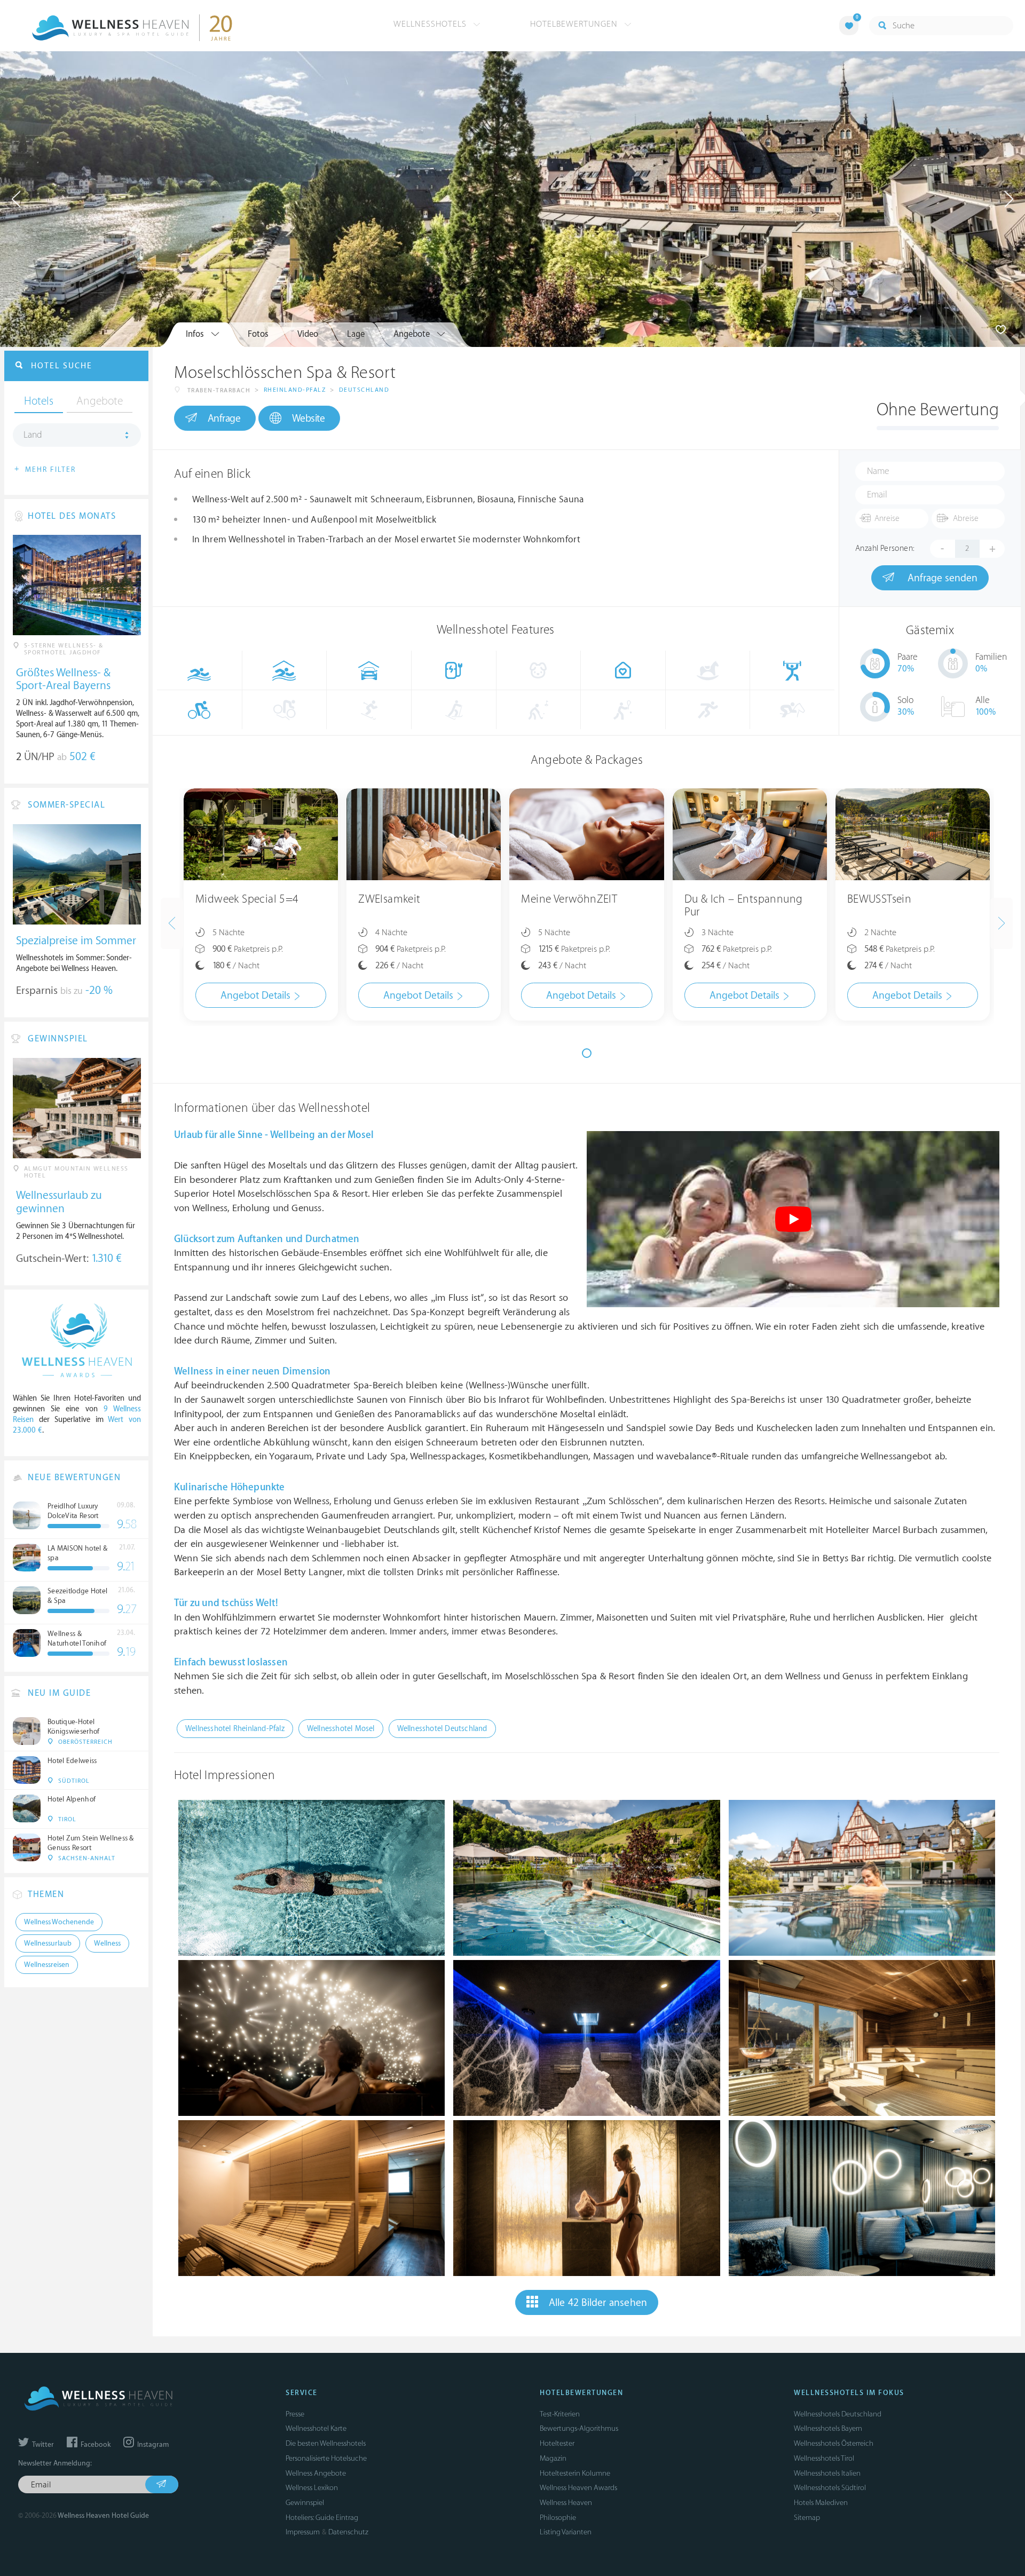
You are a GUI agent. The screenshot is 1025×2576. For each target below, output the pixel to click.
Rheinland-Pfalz (295, 390)
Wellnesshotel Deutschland (442, 1729)
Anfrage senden (941, 578)
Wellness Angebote (316, 2473)
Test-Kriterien (560, 2414)
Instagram (152, 2445)
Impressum (303, 2532)
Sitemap (807, 2518)
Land (33, 435)
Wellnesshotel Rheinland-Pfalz (235, 1729)
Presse (295, 2414)
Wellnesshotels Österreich (834, 2443)
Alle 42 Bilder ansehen (598, 2303)
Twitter (42, 2445)
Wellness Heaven (566, 2503)
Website (309, 418)
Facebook (95, 2445)
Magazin (553, 2458)
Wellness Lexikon (312, 2488)
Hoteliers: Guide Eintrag (322, 2518)
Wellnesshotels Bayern (828, 2428)
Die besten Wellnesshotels (326, 2443)
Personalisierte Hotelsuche (326, 2458)
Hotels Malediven (821, 2503)
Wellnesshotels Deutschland (838, 2414)
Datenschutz (348, 2532)
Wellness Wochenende (59, 1922)
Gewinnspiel (305, 2503)
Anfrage (224, 418)
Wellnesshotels (431, 24)
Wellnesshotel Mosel (341, 1729)
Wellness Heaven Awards (578, 2488)
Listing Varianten (566, 2532)
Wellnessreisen (47, 1965)
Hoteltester (557, 2443)
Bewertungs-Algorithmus (579, 2428)
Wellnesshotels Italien (827, 2473)
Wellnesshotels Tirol (824, 2458)
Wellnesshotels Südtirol (830, 2488)
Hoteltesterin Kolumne (575, 2473)
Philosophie (558, 2518)
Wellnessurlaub (48, 1943)
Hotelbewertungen (575, 24)
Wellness (107, 1943)
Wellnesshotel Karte (316, 2428)
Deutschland (364, 390)
